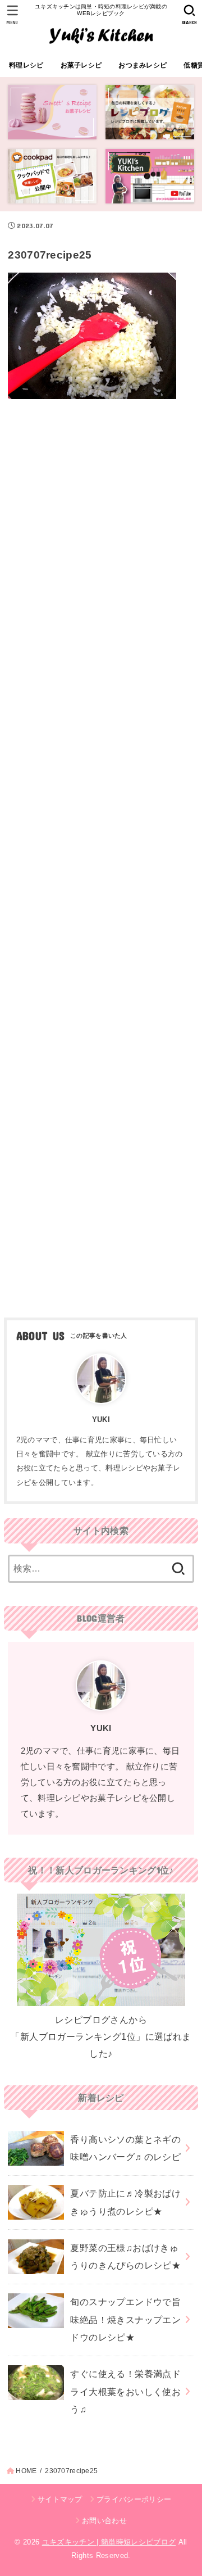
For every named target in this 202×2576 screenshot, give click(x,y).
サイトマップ (60, 2499)
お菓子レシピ (81, 65)
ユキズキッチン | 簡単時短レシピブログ (109, 2542)
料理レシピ (26, 65)
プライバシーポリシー (134, 2499)
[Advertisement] (101, 854)
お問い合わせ (104, 2521)
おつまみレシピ (143, 65)
